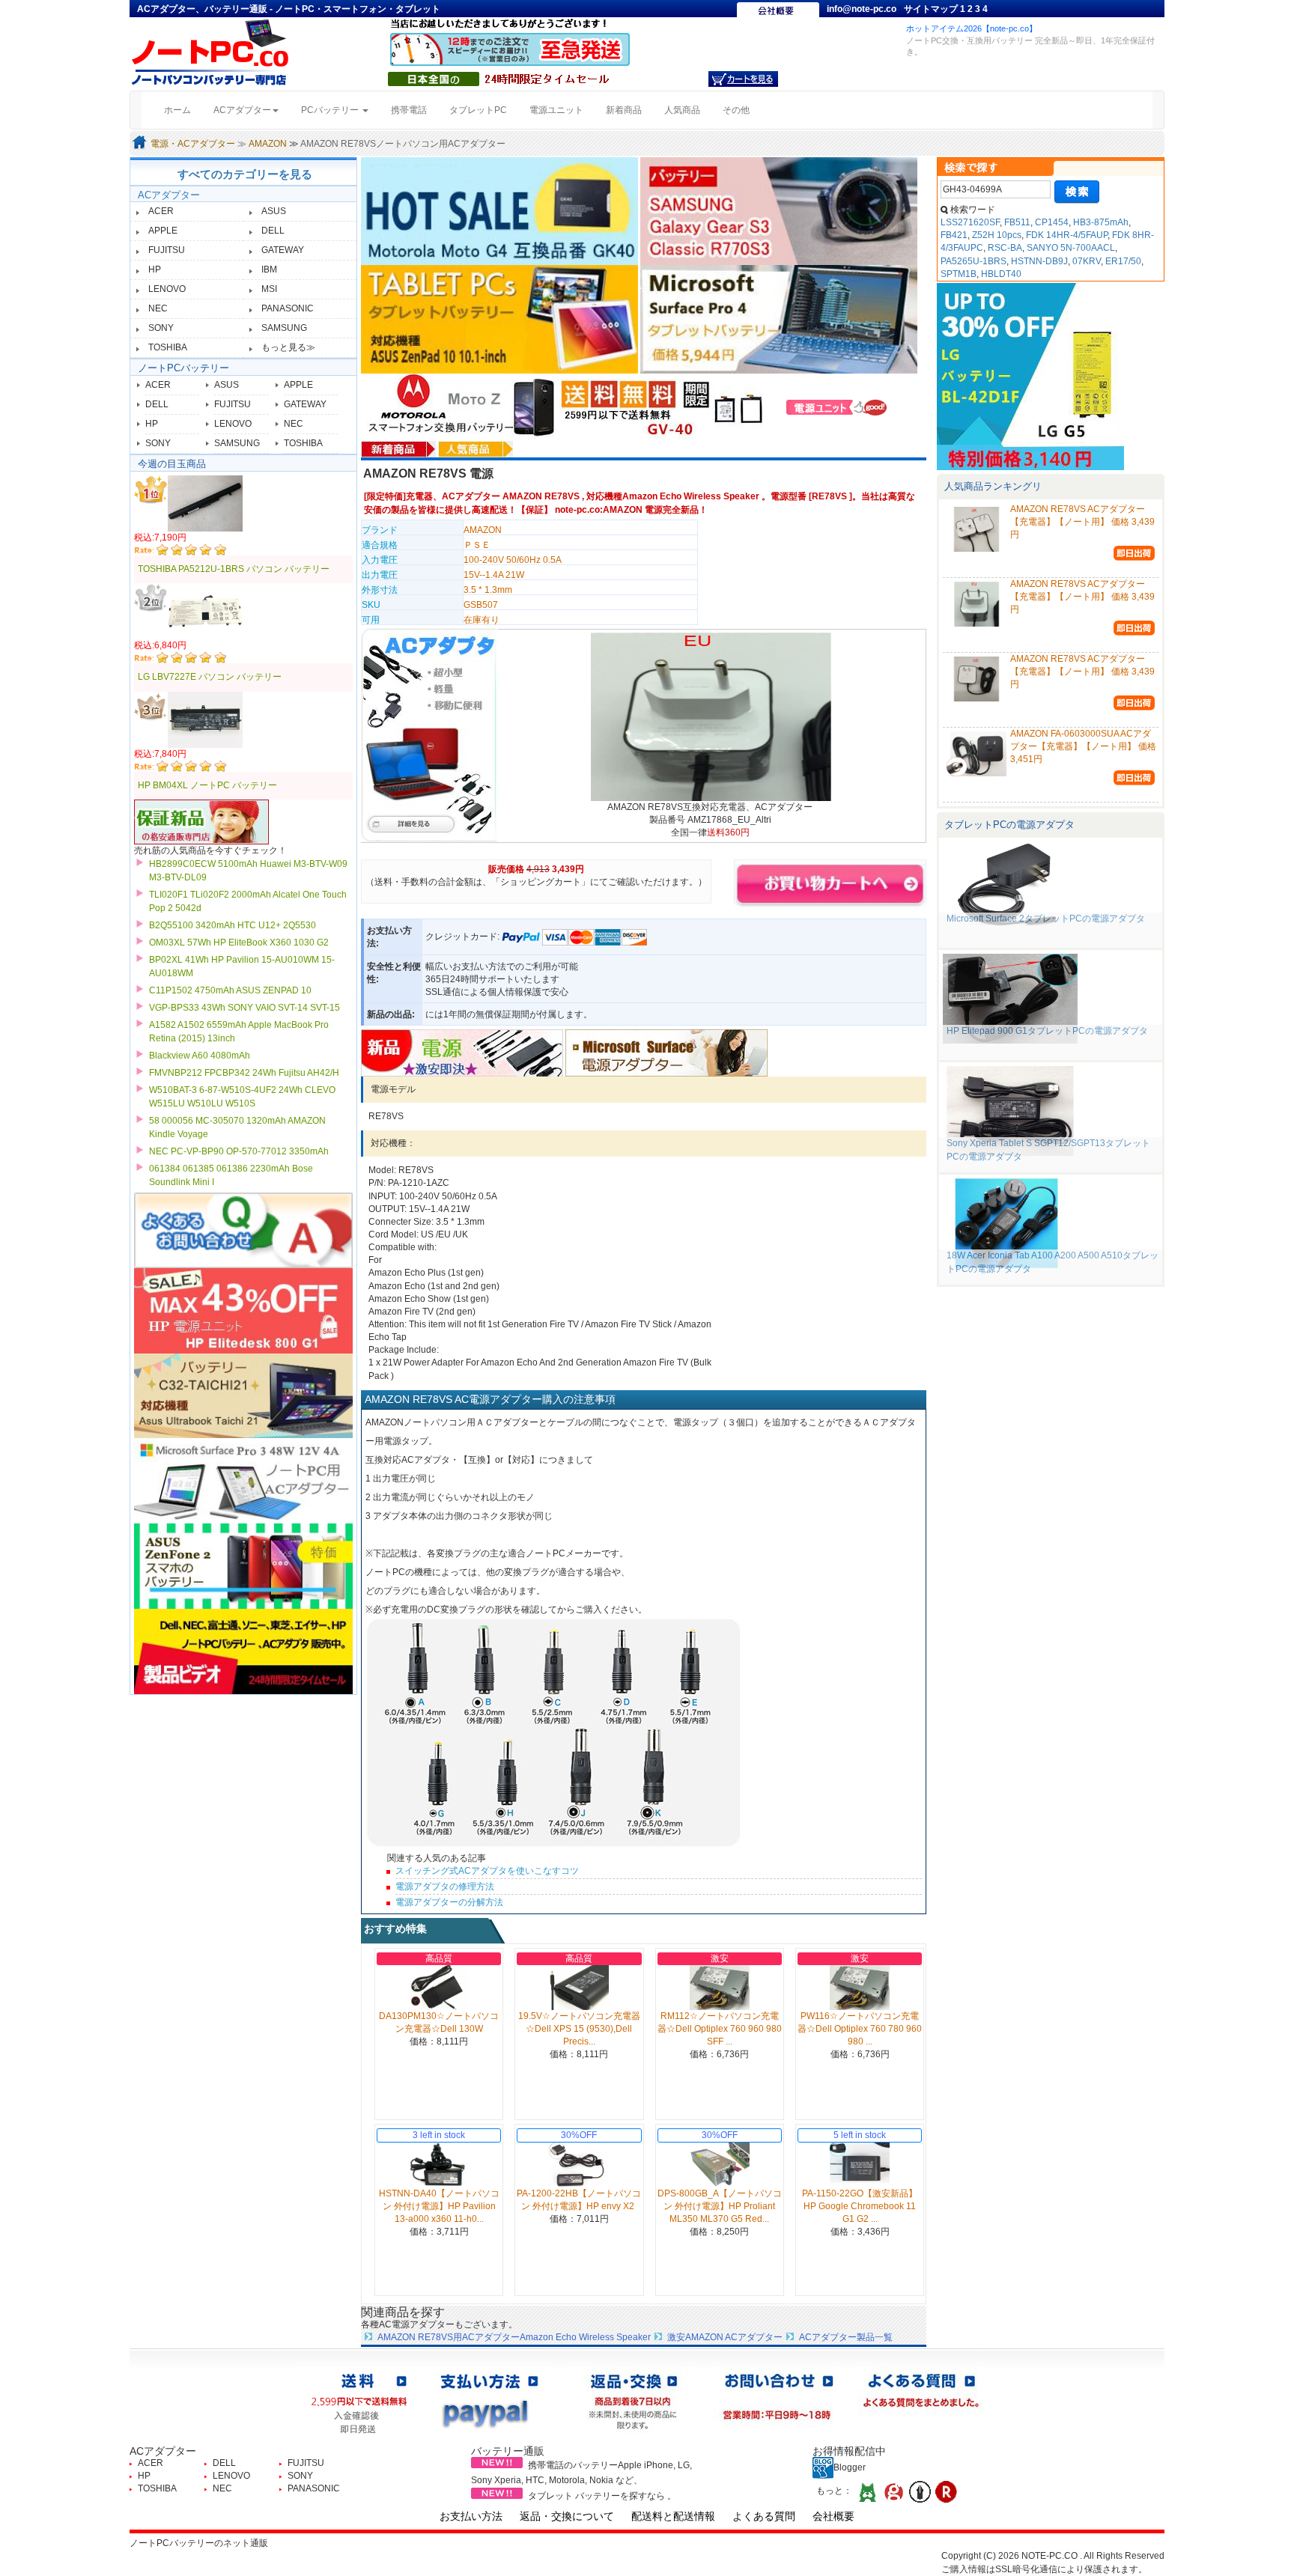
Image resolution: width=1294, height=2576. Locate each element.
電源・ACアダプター (193, 144)
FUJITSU (167, 250)
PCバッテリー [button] (331, 110)
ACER (161, 211)
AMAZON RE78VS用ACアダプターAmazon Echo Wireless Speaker (514, 2337)
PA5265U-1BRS (973, 261)
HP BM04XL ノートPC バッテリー (207, 785)
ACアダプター (169, 195)
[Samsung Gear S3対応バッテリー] (779, 210)
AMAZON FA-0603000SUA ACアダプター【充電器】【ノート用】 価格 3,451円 (1083, 746)
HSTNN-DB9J (1039, 261)
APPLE (163, 231)
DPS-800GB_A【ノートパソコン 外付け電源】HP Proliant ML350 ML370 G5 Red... (720, 2206)
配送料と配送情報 (673, 2516)
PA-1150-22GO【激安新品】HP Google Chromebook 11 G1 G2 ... (860, 2206)
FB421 (954, 235)
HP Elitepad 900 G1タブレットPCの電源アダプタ (1047, 1031)
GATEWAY (283, 250)
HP (155, 270)
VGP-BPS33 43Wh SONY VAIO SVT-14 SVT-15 (244, 1008)
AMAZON (268, 144)
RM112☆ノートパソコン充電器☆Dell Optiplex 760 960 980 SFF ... (720, 2029)
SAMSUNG (284, 328)
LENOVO (167, 289)
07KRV (1087, 261)
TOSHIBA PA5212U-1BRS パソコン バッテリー (234, 569)
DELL (273, 231)
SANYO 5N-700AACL (1071, 248)
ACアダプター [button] (242, 110)
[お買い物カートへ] (743, 79)
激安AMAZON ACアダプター (725, 2337)
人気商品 (682, 110)
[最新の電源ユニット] (839, 407)
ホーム (183, 110)
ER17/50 (1123, 261)
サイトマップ (932, 9)
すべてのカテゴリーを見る (245, 174)
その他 (736, 110)
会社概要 (833, 2516)
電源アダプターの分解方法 (449, 1902)
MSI (269, 289)
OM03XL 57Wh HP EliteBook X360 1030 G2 (239, 943)
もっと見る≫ (288, 347)
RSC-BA (1005, 248)
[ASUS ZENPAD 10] (501, 319)
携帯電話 (409, 110)
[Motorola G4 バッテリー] (501, 210)
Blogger (850, 2467)
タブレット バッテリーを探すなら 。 (602, 2496)
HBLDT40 (1001, 274)
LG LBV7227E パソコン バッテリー (210, 677)
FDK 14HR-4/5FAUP (1067, 235)
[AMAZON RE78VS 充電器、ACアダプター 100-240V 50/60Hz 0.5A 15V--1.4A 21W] (710, 716)
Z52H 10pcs (997, 235)
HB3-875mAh (1101, 222)
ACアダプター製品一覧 (846, 2337)
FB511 (1017, 222)
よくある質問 (764, 2516)
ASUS (274, 211)
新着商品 (624, 110)
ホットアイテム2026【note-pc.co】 (972, 28)
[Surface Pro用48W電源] (666, 1053)
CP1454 (1052, 222)
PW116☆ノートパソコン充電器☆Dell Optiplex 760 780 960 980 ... (860, 2029)
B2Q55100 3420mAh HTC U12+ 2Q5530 (233, 925)
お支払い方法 (471, 2516)
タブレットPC (478, 110)
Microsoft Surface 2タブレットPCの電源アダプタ (1046, 919)
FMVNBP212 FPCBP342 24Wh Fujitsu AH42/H (244, 1073)
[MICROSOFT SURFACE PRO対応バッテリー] (779, 319)
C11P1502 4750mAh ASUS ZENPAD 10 (230, 990)
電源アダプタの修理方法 (445, 1887)
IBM (269, 270)
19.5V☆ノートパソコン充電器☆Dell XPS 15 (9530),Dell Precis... (579, 2029)
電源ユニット (556, 110)
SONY (161, 328)
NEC (158, 308)
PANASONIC (288, 308)
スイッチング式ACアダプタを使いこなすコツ (487, 1871)
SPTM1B (959, 274)
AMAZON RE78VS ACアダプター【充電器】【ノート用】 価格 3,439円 (1082, 522)
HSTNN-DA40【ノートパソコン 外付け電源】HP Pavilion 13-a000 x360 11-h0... (439, 2206)
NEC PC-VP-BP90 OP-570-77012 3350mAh (239, 1151)
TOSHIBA (168, 347)
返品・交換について (567, 2516)
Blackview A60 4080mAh (200, 1056)
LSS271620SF (970, 222)
